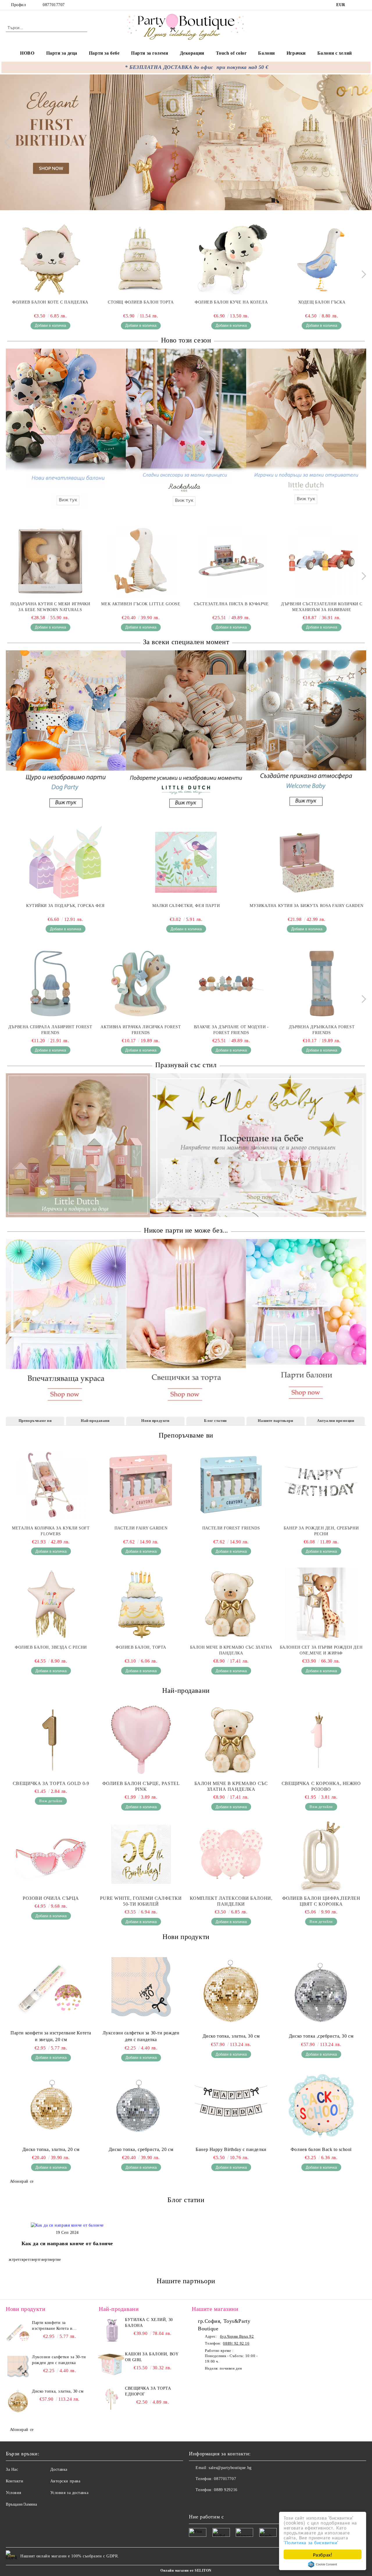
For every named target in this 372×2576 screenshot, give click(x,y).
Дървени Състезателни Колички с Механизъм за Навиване (322, 607)
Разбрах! (323, 2554)
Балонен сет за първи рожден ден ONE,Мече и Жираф (321, 1650)
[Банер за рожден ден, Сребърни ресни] (321, 1485)
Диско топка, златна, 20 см (51, 2149)
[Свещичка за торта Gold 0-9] (51, 1740)
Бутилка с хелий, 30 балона (149, 2323)
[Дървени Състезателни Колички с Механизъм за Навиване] (322, 560)
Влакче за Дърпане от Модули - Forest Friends (231, 1030)
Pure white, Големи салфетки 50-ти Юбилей (141, 1901)
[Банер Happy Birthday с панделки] (231, 2106)
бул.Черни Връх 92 (237, 2336)
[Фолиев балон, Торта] (141, 1604)
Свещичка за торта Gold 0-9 (51, 1783)
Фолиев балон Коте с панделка (50, 302)
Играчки (296, 53)
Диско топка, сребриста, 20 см (141, 2149)
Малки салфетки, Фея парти (186, 906)
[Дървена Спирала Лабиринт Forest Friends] (50, 983)
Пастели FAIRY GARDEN (141, 1528)
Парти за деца (62, 53)
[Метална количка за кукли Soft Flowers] (51, 1485)
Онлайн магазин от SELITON (186, 2570)
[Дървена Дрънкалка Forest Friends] (322, 983)
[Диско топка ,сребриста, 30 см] (321, 1992)
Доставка (59, 2469)
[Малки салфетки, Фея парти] (186, 862)
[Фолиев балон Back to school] (321, 2106)
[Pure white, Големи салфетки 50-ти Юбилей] (141, 1855)
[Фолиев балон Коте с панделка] (50, 259)
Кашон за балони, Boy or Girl (152, 2357)
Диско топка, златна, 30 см (231, 2036)
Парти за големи (150, 53)
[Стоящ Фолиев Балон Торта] (141, 259)
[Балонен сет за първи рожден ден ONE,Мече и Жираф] (321, 1604)
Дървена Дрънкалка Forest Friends (322, 1030)
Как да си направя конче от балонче (67, 2243)
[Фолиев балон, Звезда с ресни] (51, 1604)
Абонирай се (22, 2181)
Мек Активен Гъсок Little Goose (141, 604)
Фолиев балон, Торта (141, 1647)
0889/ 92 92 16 (236, 2343)
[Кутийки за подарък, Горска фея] (65, 862)
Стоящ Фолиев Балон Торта (141, 302)
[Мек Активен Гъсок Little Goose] (141, 560)
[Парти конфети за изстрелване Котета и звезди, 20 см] (51, 1989)
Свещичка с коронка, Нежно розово (321, 1786)
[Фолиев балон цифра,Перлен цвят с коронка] (321, 1855)
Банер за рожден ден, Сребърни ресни (321, 1531)
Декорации (192, 53)
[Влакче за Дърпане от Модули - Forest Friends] (231, 983)
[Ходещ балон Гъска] (322, 259)
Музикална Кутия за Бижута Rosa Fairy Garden (307, 906)
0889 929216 (226, 2490)
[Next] (362, 142)
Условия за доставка (69, 2493)
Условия (14, 2493)
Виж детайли (51, 1801)
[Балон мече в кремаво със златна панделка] (231, 1604)
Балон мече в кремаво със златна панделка (231, 1650)
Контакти (15, 2481)
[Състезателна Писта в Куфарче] (231, 560)
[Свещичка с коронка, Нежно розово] (321, 1740)
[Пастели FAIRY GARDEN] (141, 1485)
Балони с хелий (335, 53)
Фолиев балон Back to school (321, 2149)
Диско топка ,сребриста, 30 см (321, 2036)
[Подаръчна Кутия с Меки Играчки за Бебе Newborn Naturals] (50, 560)
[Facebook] (354, 5)
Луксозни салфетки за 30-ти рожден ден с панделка (141, 2036)
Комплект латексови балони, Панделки (231, 1901)
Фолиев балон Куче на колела (231, 302)
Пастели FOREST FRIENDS (231, 1528)
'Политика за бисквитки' (311, 2542)
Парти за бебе (104, 53)
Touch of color (231, 53)
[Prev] (10, 142)
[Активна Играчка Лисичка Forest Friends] (141, 983)
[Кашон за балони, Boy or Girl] (111, 2364)
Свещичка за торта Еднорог (148, 2391)
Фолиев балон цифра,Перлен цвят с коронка (321, 1901)
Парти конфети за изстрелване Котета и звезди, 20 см (51, 2036)
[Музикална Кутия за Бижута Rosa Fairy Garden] (307, 862)
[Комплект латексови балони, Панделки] (231, 1855)
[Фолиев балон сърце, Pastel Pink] (141, 1740)
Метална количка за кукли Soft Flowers (51, 1531)
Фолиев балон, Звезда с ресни (51, 1647)
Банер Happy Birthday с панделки (231, 2149)
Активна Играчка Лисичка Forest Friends (141, 1030)
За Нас (12, 2469)
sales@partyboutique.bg (230, 2468)
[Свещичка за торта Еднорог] (111, 2399)
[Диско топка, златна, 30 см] (231, 1992)
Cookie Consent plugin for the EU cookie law (323, 2564)
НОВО (27, 53)
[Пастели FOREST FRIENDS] (231, 1485)
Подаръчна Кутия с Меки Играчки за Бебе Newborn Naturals (50, 607)
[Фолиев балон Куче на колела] (231, 259)
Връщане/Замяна (22, 2504)
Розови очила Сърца (51, 1898)
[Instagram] (363, 5)
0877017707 (54, 5)
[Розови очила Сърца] (51, 1855)
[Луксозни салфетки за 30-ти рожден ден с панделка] (141, 1989)
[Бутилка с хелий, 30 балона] (111, 2330)
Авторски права (65, 2481)
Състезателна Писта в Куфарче (231, 604)
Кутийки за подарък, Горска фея (65, 906)
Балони (266, 53)
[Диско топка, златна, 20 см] (51, 2106)
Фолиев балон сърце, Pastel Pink (141, 1786)
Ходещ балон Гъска (322, 302)
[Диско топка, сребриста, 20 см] (141, 2106)
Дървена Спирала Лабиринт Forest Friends (50, 1030)
